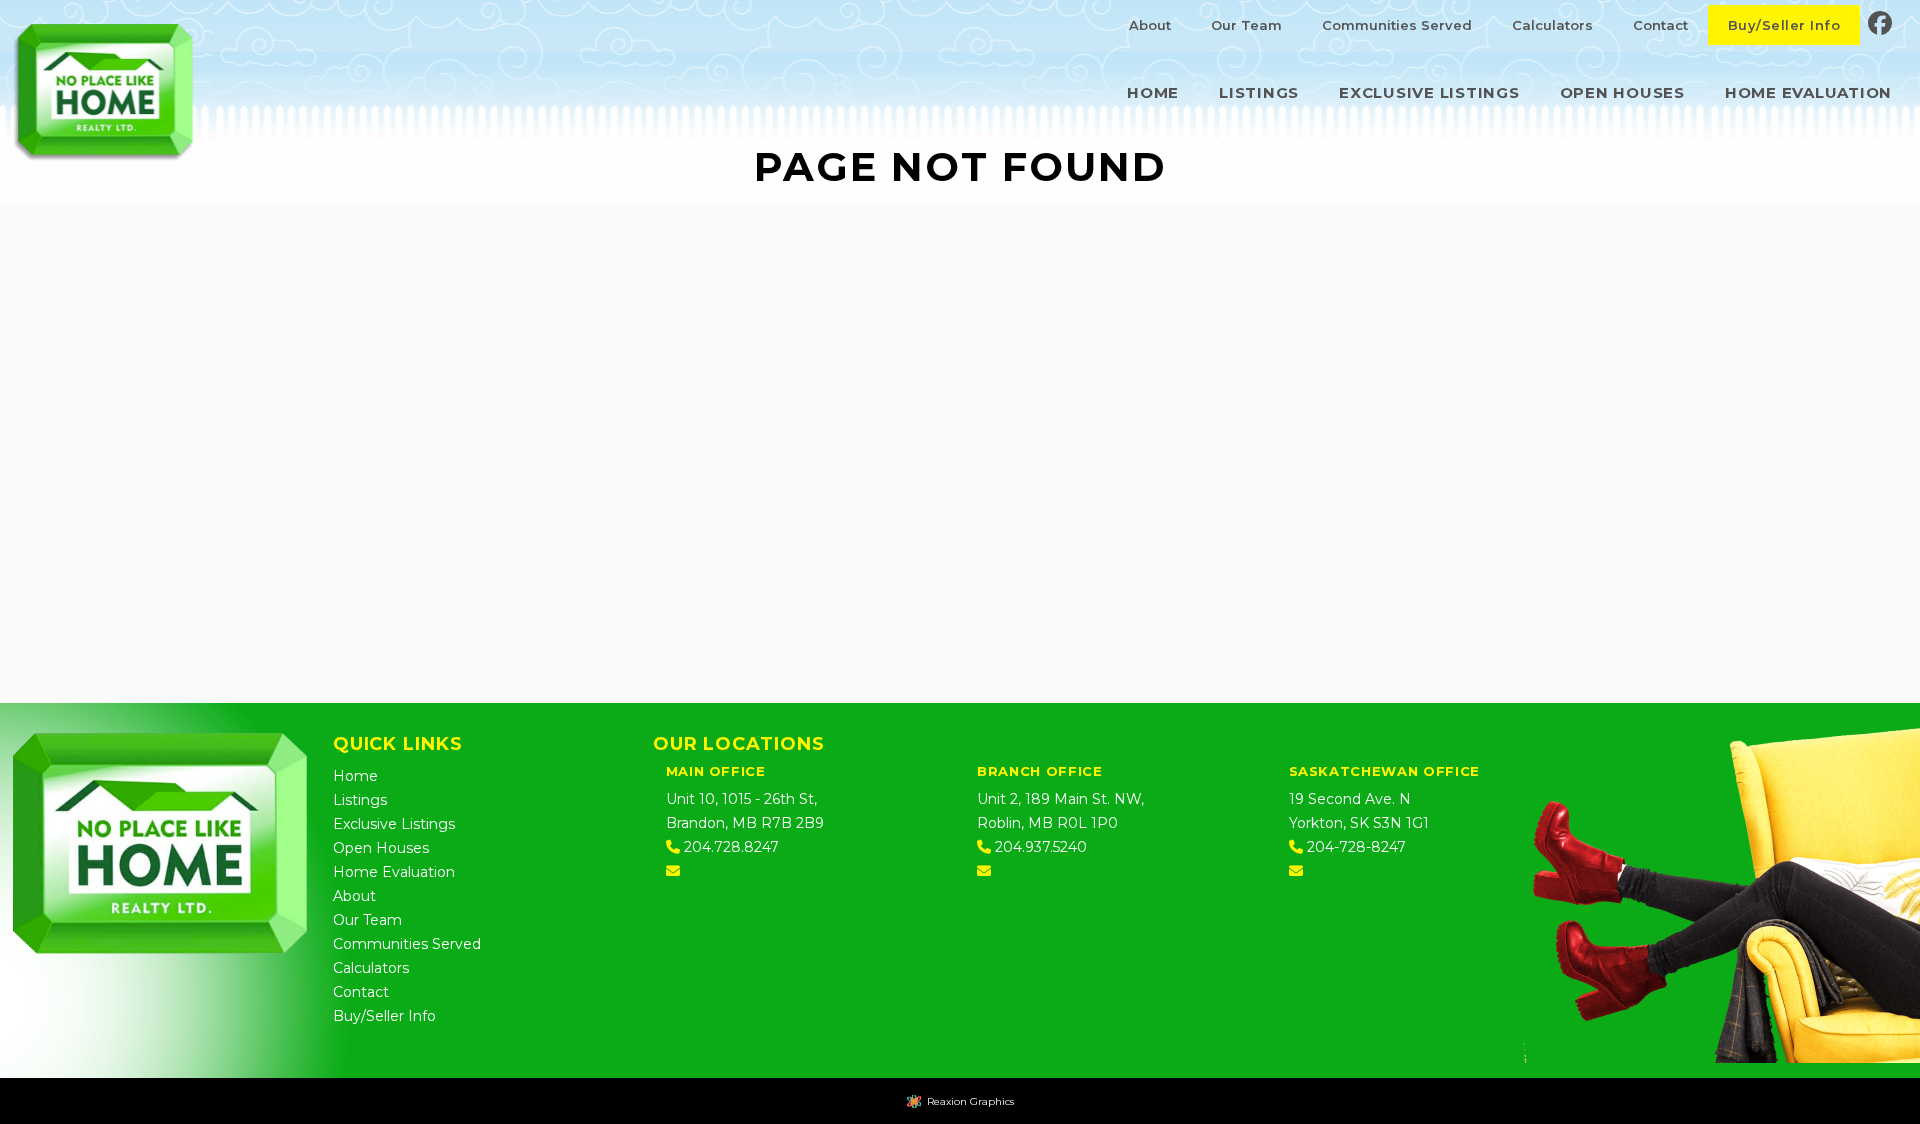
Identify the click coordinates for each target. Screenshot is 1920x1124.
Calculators (1552, 25)
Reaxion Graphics (970, 1101)
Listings (1259, 92)
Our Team (1246, 25)
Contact (1660, 25)
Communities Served (1397, 25)
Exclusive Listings (1429, 92)
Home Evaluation (1808, 92)
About (1150, 25)
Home (1153, 92)
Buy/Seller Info (1784, 25)
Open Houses (1622, 92)
